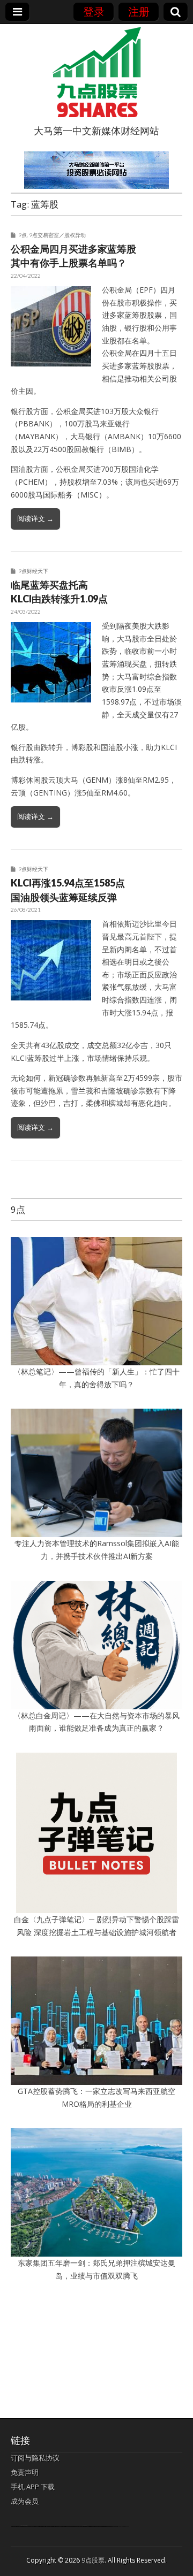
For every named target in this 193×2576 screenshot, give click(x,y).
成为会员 (25, 2501)
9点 (23, 235)
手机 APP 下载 (33, 2487)
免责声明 (25, 2472)
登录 (94, 12)
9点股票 (93, 2560)
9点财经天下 (33, 571)
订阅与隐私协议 (35, 2458)
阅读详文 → (35, 518)
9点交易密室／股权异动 (57, 235)
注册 (139, 12)
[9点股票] (96, 72)
